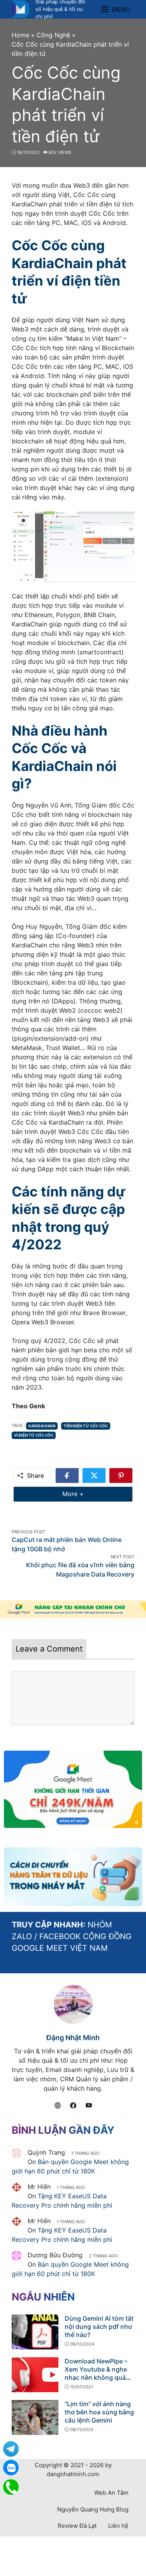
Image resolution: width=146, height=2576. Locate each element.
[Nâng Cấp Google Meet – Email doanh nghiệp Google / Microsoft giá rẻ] (20, 9)
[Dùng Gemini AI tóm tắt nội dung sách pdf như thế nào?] (35, 2331)
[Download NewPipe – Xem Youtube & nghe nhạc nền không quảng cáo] (35, 2374)
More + (85, 1494)
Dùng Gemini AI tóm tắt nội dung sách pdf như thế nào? (99, 2327)
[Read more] (73, 1609)
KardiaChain (42, 1426)
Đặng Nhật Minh (73, 2038)
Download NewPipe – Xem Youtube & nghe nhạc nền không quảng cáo (99, 2373)
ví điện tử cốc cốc (34, 1435)
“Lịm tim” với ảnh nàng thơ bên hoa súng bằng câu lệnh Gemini (99, 2412)
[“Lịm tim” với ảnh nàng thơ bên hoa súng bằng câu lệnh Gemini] (35, 2417)
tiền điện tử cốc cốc (86, 1426)
